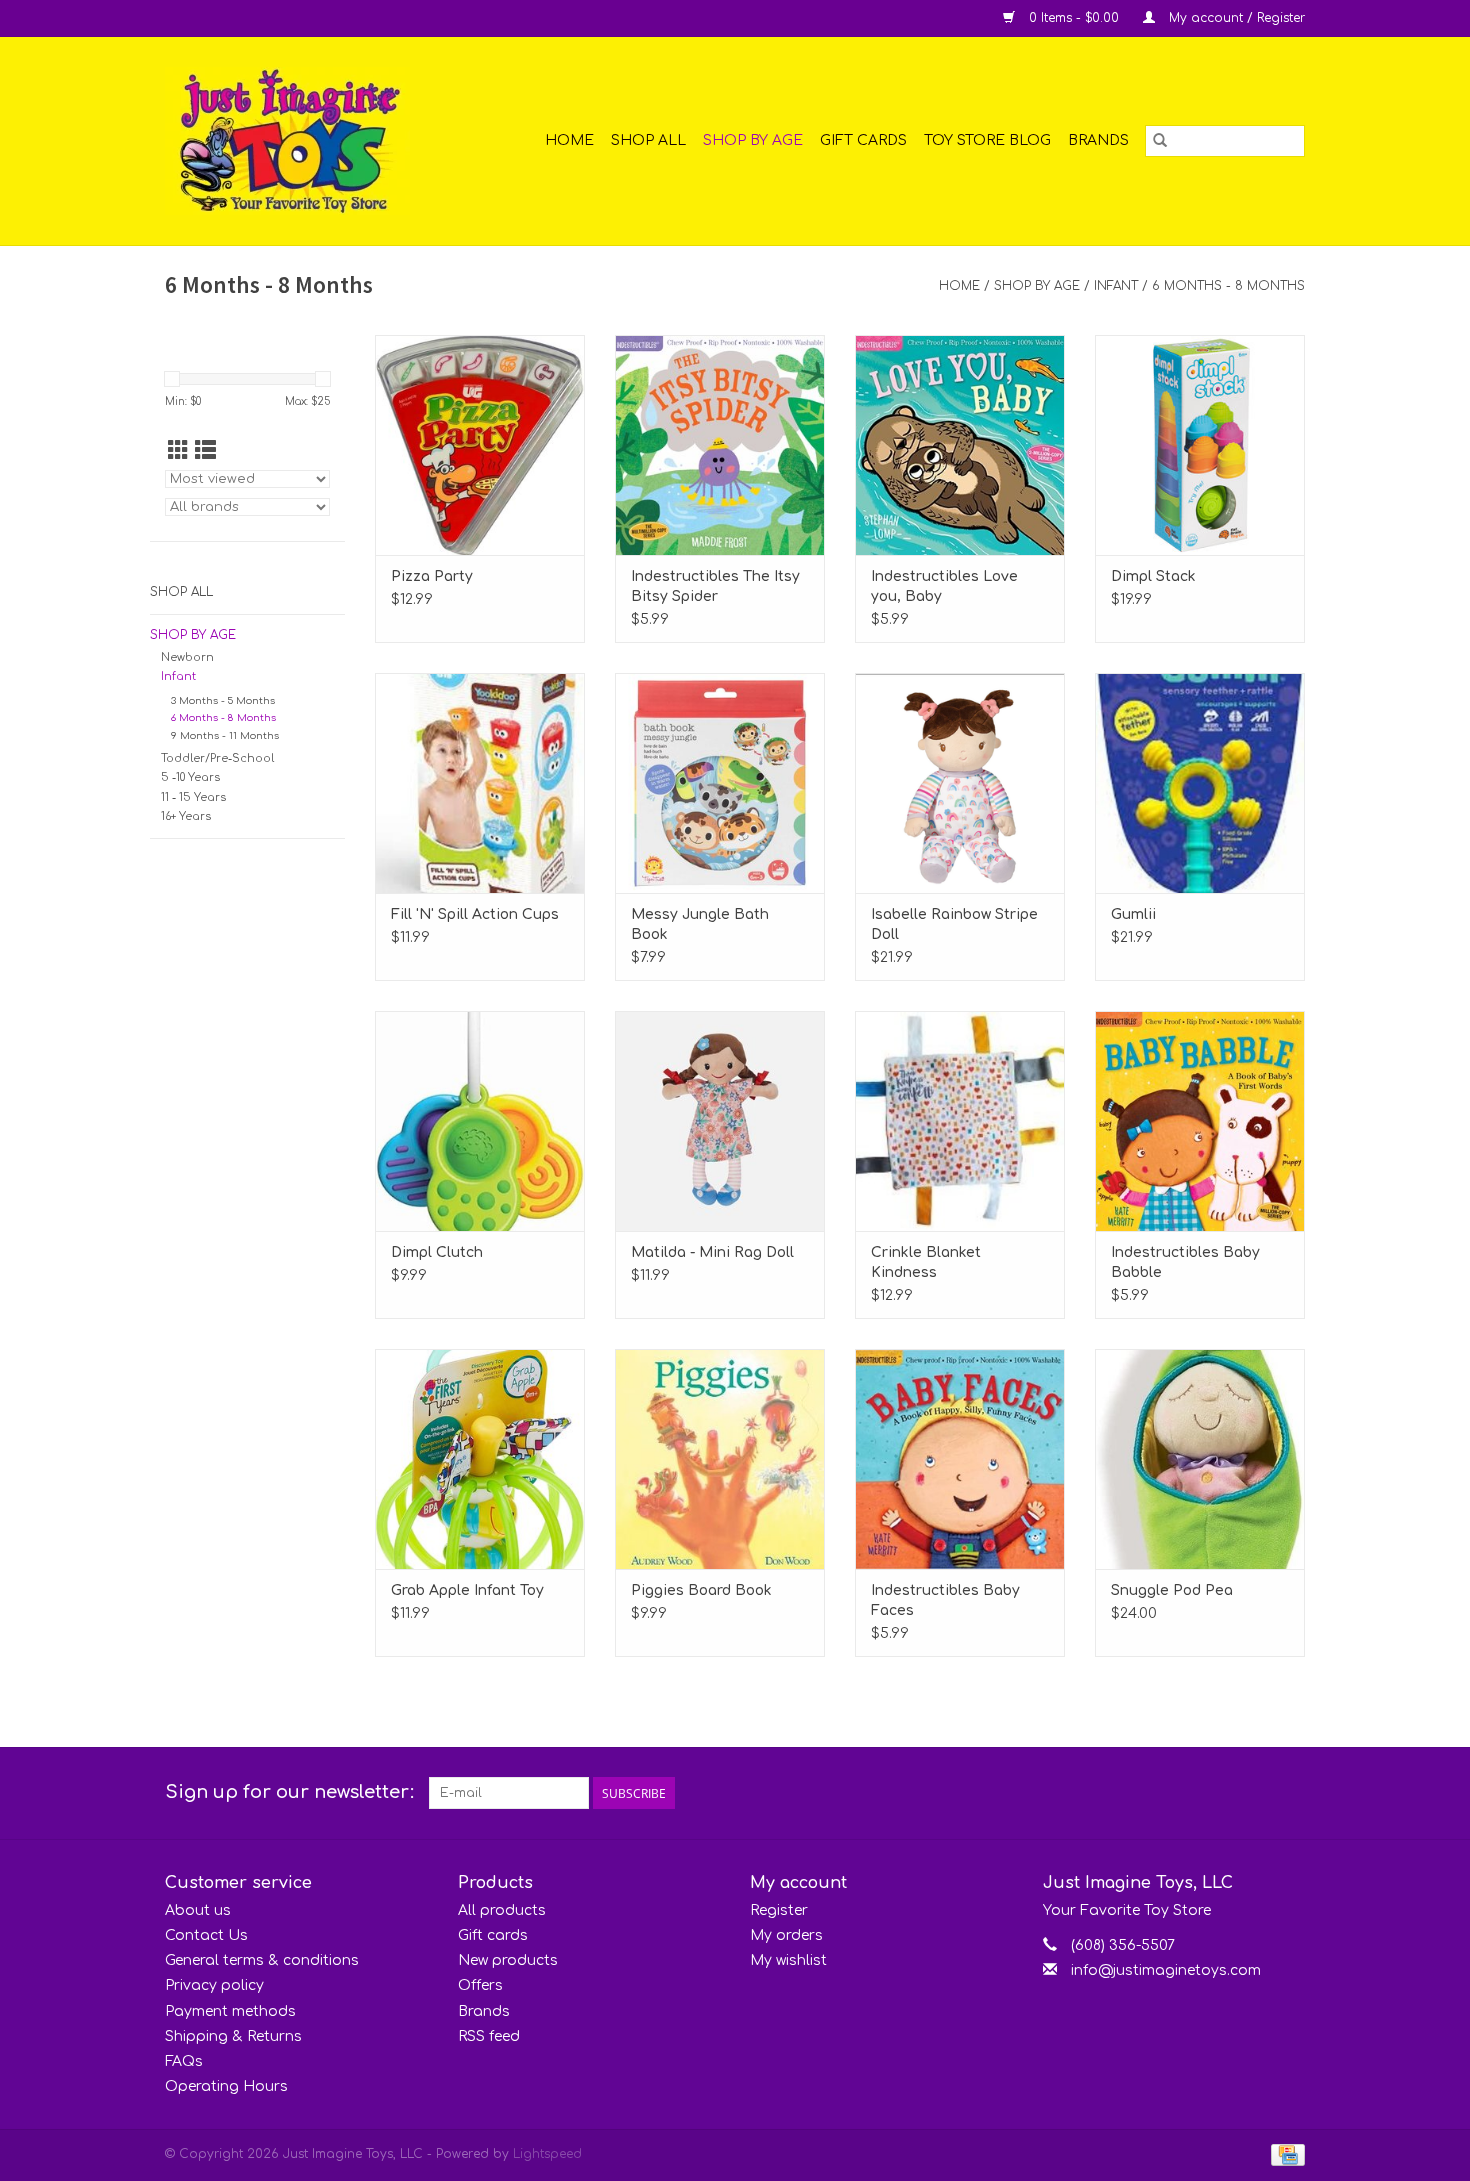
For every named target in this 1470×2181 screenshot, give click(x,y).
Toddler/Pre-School (217, 758)
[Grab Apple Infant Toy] (480, 1459)
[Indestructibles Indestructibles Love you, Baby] (960, 445)
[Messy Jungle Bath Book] (720, 783)
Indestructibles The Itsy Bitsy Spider (715, 586)
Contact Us (206, 1935)
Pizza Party (432, 576)
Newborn (187, 657)
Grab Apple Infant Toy (467, 1590)
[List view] (205, 451)
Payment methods (230, 2011)
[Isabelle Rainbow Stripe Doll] (960, 783)
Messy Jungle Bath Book (700, 924)
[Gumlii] (1200, 783)
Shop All (648, 140)
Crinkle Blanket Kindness (926, 1262)
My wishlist (788, 1960)
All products (502, 1910)
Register (779, 1910)
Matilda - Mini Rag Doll (712, 1252)
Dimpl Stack (1153, 576)
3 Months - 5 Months (223, 700)
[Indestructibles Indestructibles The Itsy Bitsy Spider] (720, 445)
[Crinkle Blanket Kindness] (960, 1121)
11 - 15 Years (193, 797)
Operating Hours (226, 2086)
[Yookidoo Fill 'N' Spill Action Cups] (480, 783)
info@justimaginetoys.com (1166, 1970)
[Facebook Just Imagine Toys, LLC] (1253, 1793)
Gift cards (863, 140)
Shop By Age (753, 140)
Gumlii (1133, 914)
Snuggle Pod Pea (1172, 1590)
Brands (1098, 140)
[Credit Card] (1284, 2155)
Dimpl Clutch (437, 1252)
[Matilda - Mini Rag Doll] (720, 1121)
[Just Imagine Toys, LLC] (303, 141)
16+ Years (186, 816)
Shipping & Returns (233, 2036)
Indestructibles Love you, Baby (944, 586)
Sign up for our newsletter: (289, 1792)
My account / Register (1235, 18)
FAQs (184, 2061)
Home (569, 140)
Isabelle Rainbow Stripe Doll (954, 924)
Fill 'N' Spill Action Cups (475, 914)
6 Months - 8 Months (1228, 286)
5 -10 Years (190, 777)
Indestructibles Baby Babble (1185, 1262)
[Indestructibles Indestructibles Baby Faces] (960, 1459)
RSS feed (489, 2036)
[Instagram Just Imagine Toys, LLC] (1289, 1793)
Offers (480, 1985)
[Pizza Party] (480, 445)
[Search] (1160, 141)
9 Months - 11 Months (225, 735)
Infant (1116, 286)
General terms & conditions (262, 1960)
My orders (786, 1935)
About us (198, 1910)
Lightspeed (547, 2154)
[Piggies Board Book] (720, 1459)
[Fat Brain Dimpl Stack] (1200, 445)
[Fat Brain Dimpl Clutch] (480, 1121)
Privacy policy (214, 1985)
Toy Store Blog (987, 140)
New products (508, 1960)
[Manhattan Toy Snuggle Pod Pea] (1200, 1459)
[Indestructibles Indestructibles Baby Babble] (1200, 1121)
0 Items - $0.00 (1074, 18)
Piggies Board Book (701, 1590)
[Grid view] (178, 451)
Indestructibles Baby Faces (945, 1600)
